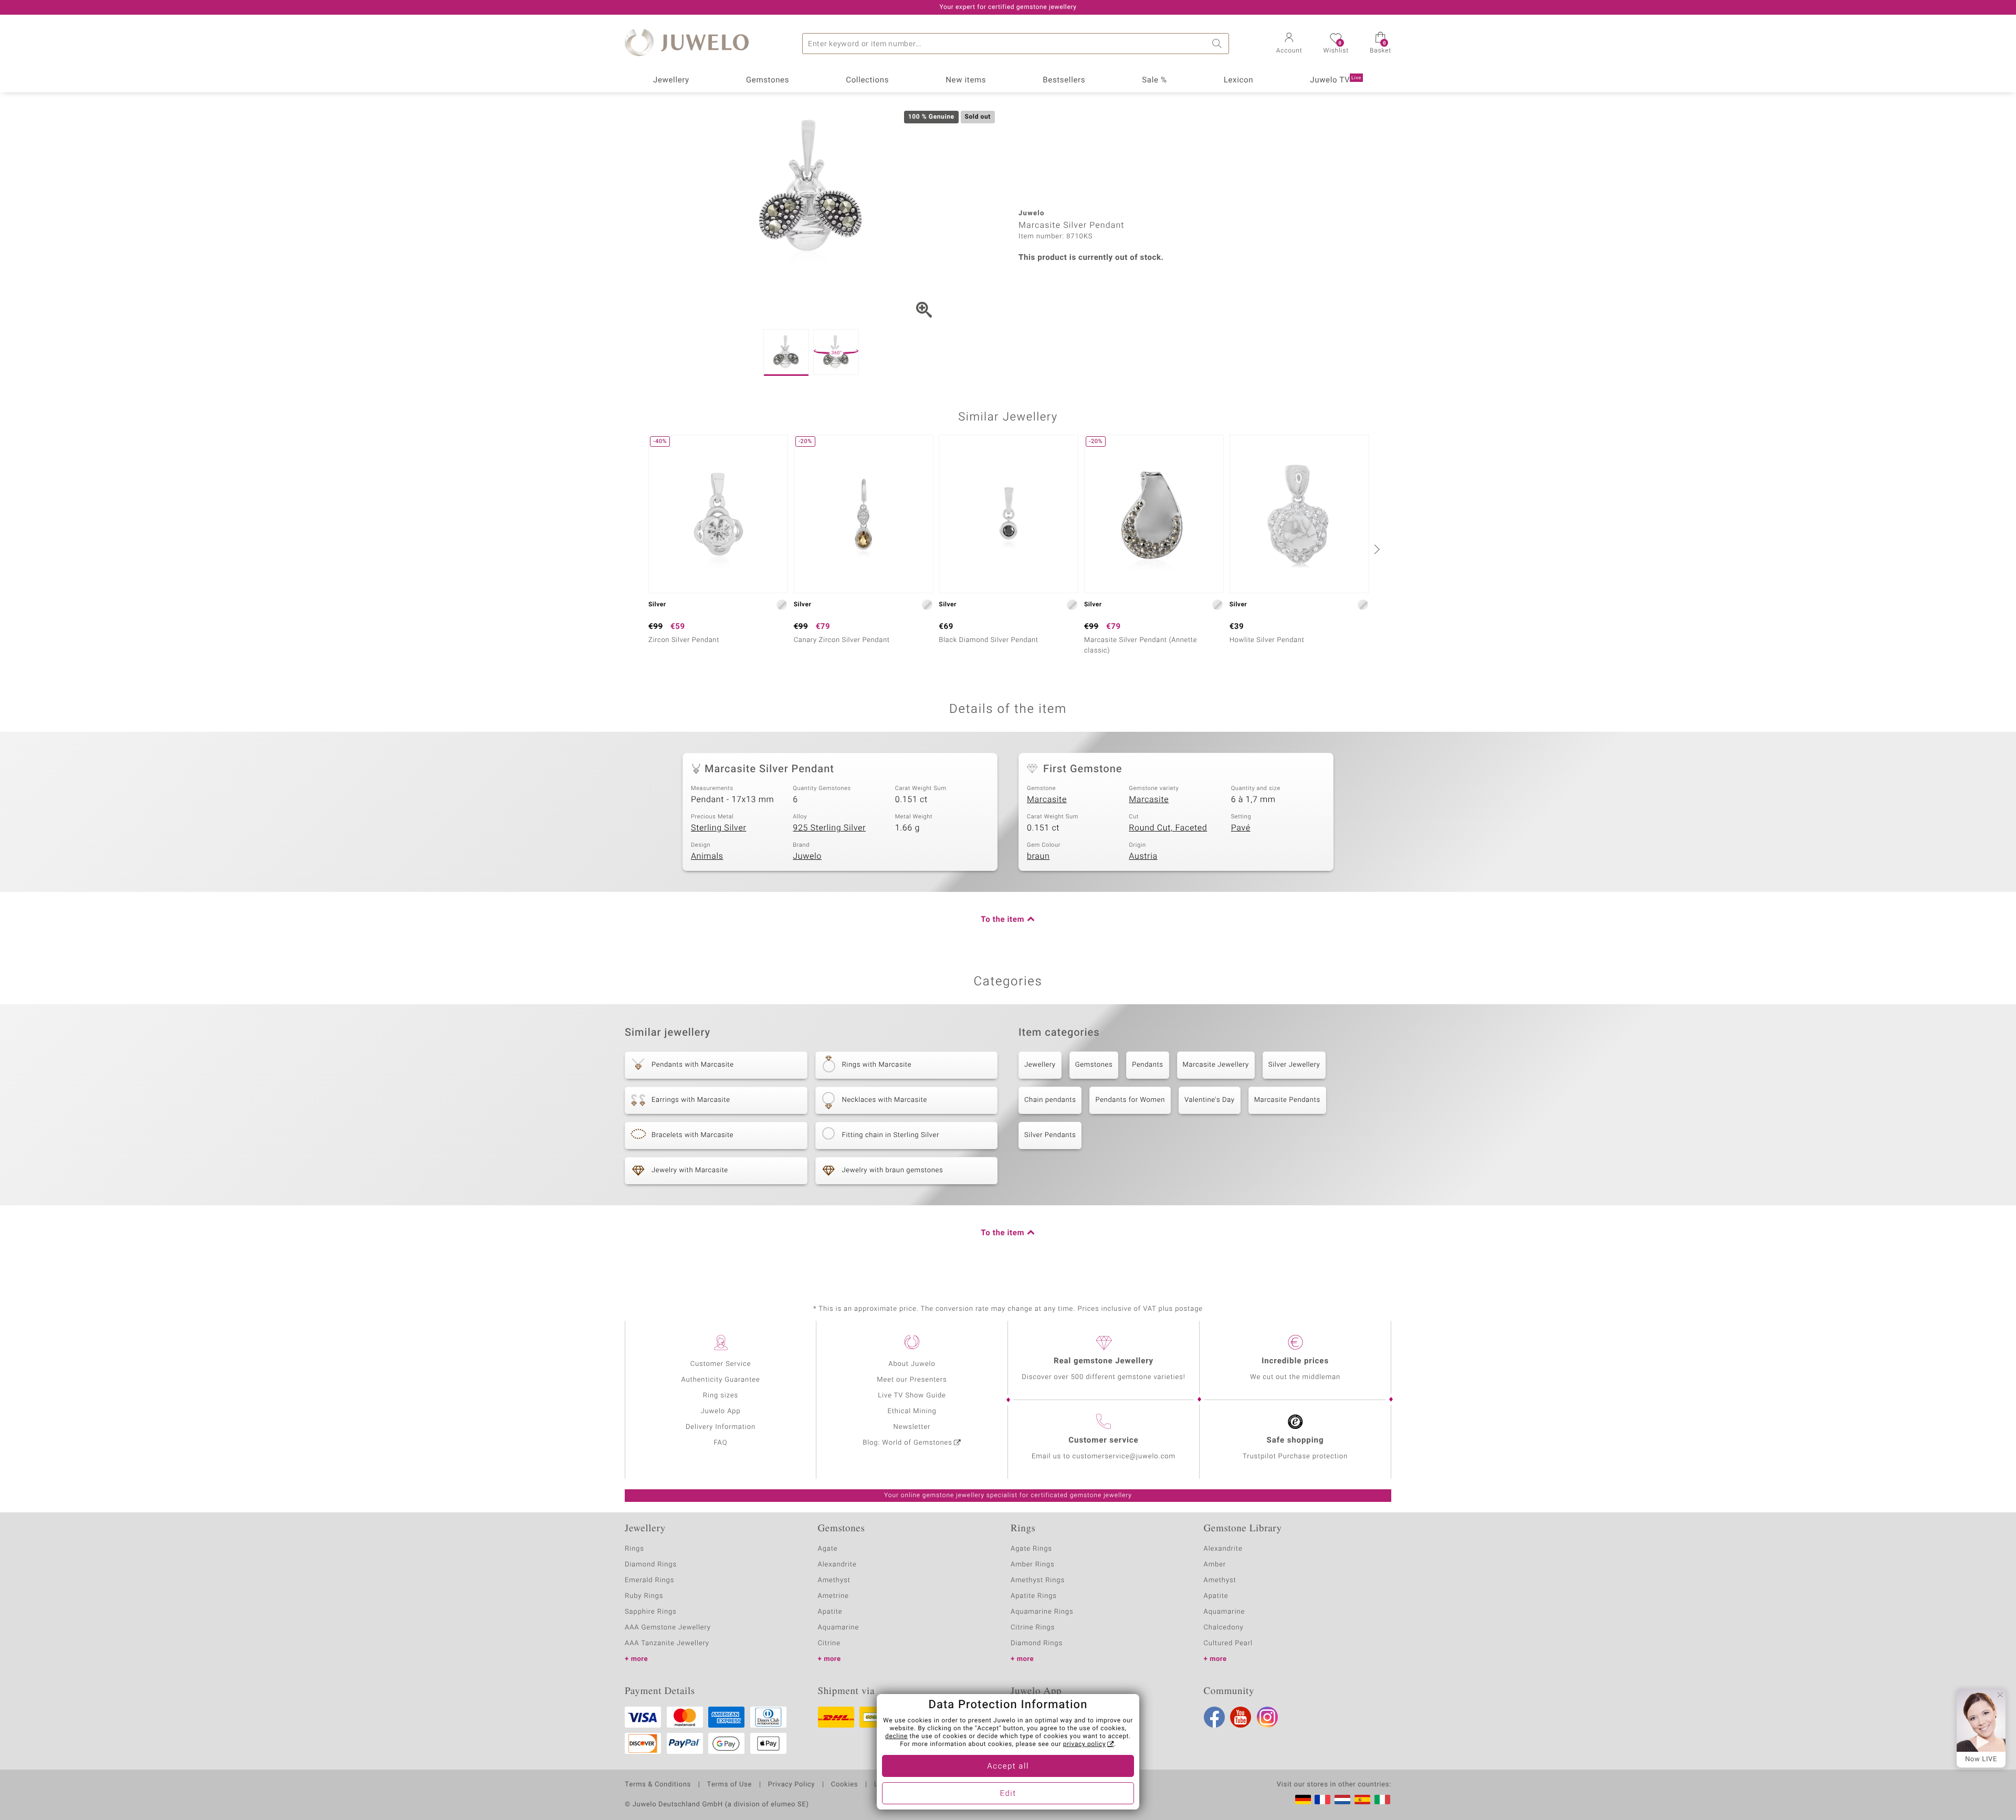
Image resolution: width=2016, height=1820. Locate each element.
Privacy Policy (791, 1785)
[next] (1375, 549)
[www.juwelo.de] (1303, 1800)
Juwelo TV (1336, 80)
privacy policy (1085, 1744)
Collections (867, 80)
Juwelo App (720, 1411)
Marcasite (1047, 799)
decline (896, 1737)
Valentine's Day (1210, 1100)
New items (966, 80)
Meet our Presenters (912, 1380)
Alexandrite (837, 1565)
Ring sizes (721, 1396)
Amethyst (834, 1580)
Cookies (844, 1785)
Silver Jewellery (1294, 1065)
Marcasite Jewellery (1216, 1065)
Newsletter (912, 1427)
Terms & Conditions (658, 1785)
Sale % (1154, 80)
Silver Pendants (1050, 1135)
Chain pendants (1050, 1100)
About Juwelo (912, 1364)
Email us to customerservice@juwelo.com (1104, 1456)
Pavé (1241, 828)
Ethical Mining (912, 1411)
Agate (828, 1549)
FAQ (721, 1443)
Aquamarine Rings (1042, 1612)
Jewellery (671, 80)
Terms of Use (729, 1785)
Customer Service (721, 1364)
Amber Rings (1033, 1565)
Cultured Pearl (1228, 1643)
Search (1219, 44)
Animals (707, 856)
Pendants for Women (1130, 1100)
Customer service (1103, 1440)
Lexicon (1239, 80)
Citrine (829, 1643)
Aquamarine (839, 1628)
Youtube (1241, 1717)
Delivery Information (721, 1427)
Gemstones (768, 80)
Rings (634, 1549)
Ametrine (833, 1596)
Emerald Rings (649, 1580)
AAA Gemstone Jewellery (668, 1628)
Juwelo (807, 856)
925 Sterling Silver (829, 828)
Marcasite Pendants (1287, 1100)
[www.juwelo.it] (1382, 1800)
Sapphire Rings (651, 1612)
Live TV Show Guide (912, 1396)
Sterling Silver (718, 828)
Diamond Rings (651, 1565)
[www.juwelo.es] (1362, 1800)
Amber (1215, 1565)
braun (1038, 856)
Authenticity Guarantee (720, 1380)
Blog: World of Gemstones (907, 1443)
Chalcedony (1224, 1628)
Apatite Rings (1034, 1596)
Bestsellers (1064, 80)
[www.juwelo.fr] (1322, 1800)
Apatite (830, 1612)
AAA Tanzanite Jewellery (667, 1643)
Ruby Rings (644, 1596)
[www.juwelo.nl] (1342, 1800)
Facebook (1214, 1717)
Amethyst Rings (1038, 1580)
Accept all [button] (1008, 1766)
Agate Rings (1031, 1549)
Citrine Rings (1033, 1628)
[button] (1289, 44)
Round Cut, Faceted (1168, 828)
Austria (1143, 856)
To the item (1002, 920)
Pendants (1147, 1065)
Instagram (1267, 1717)
